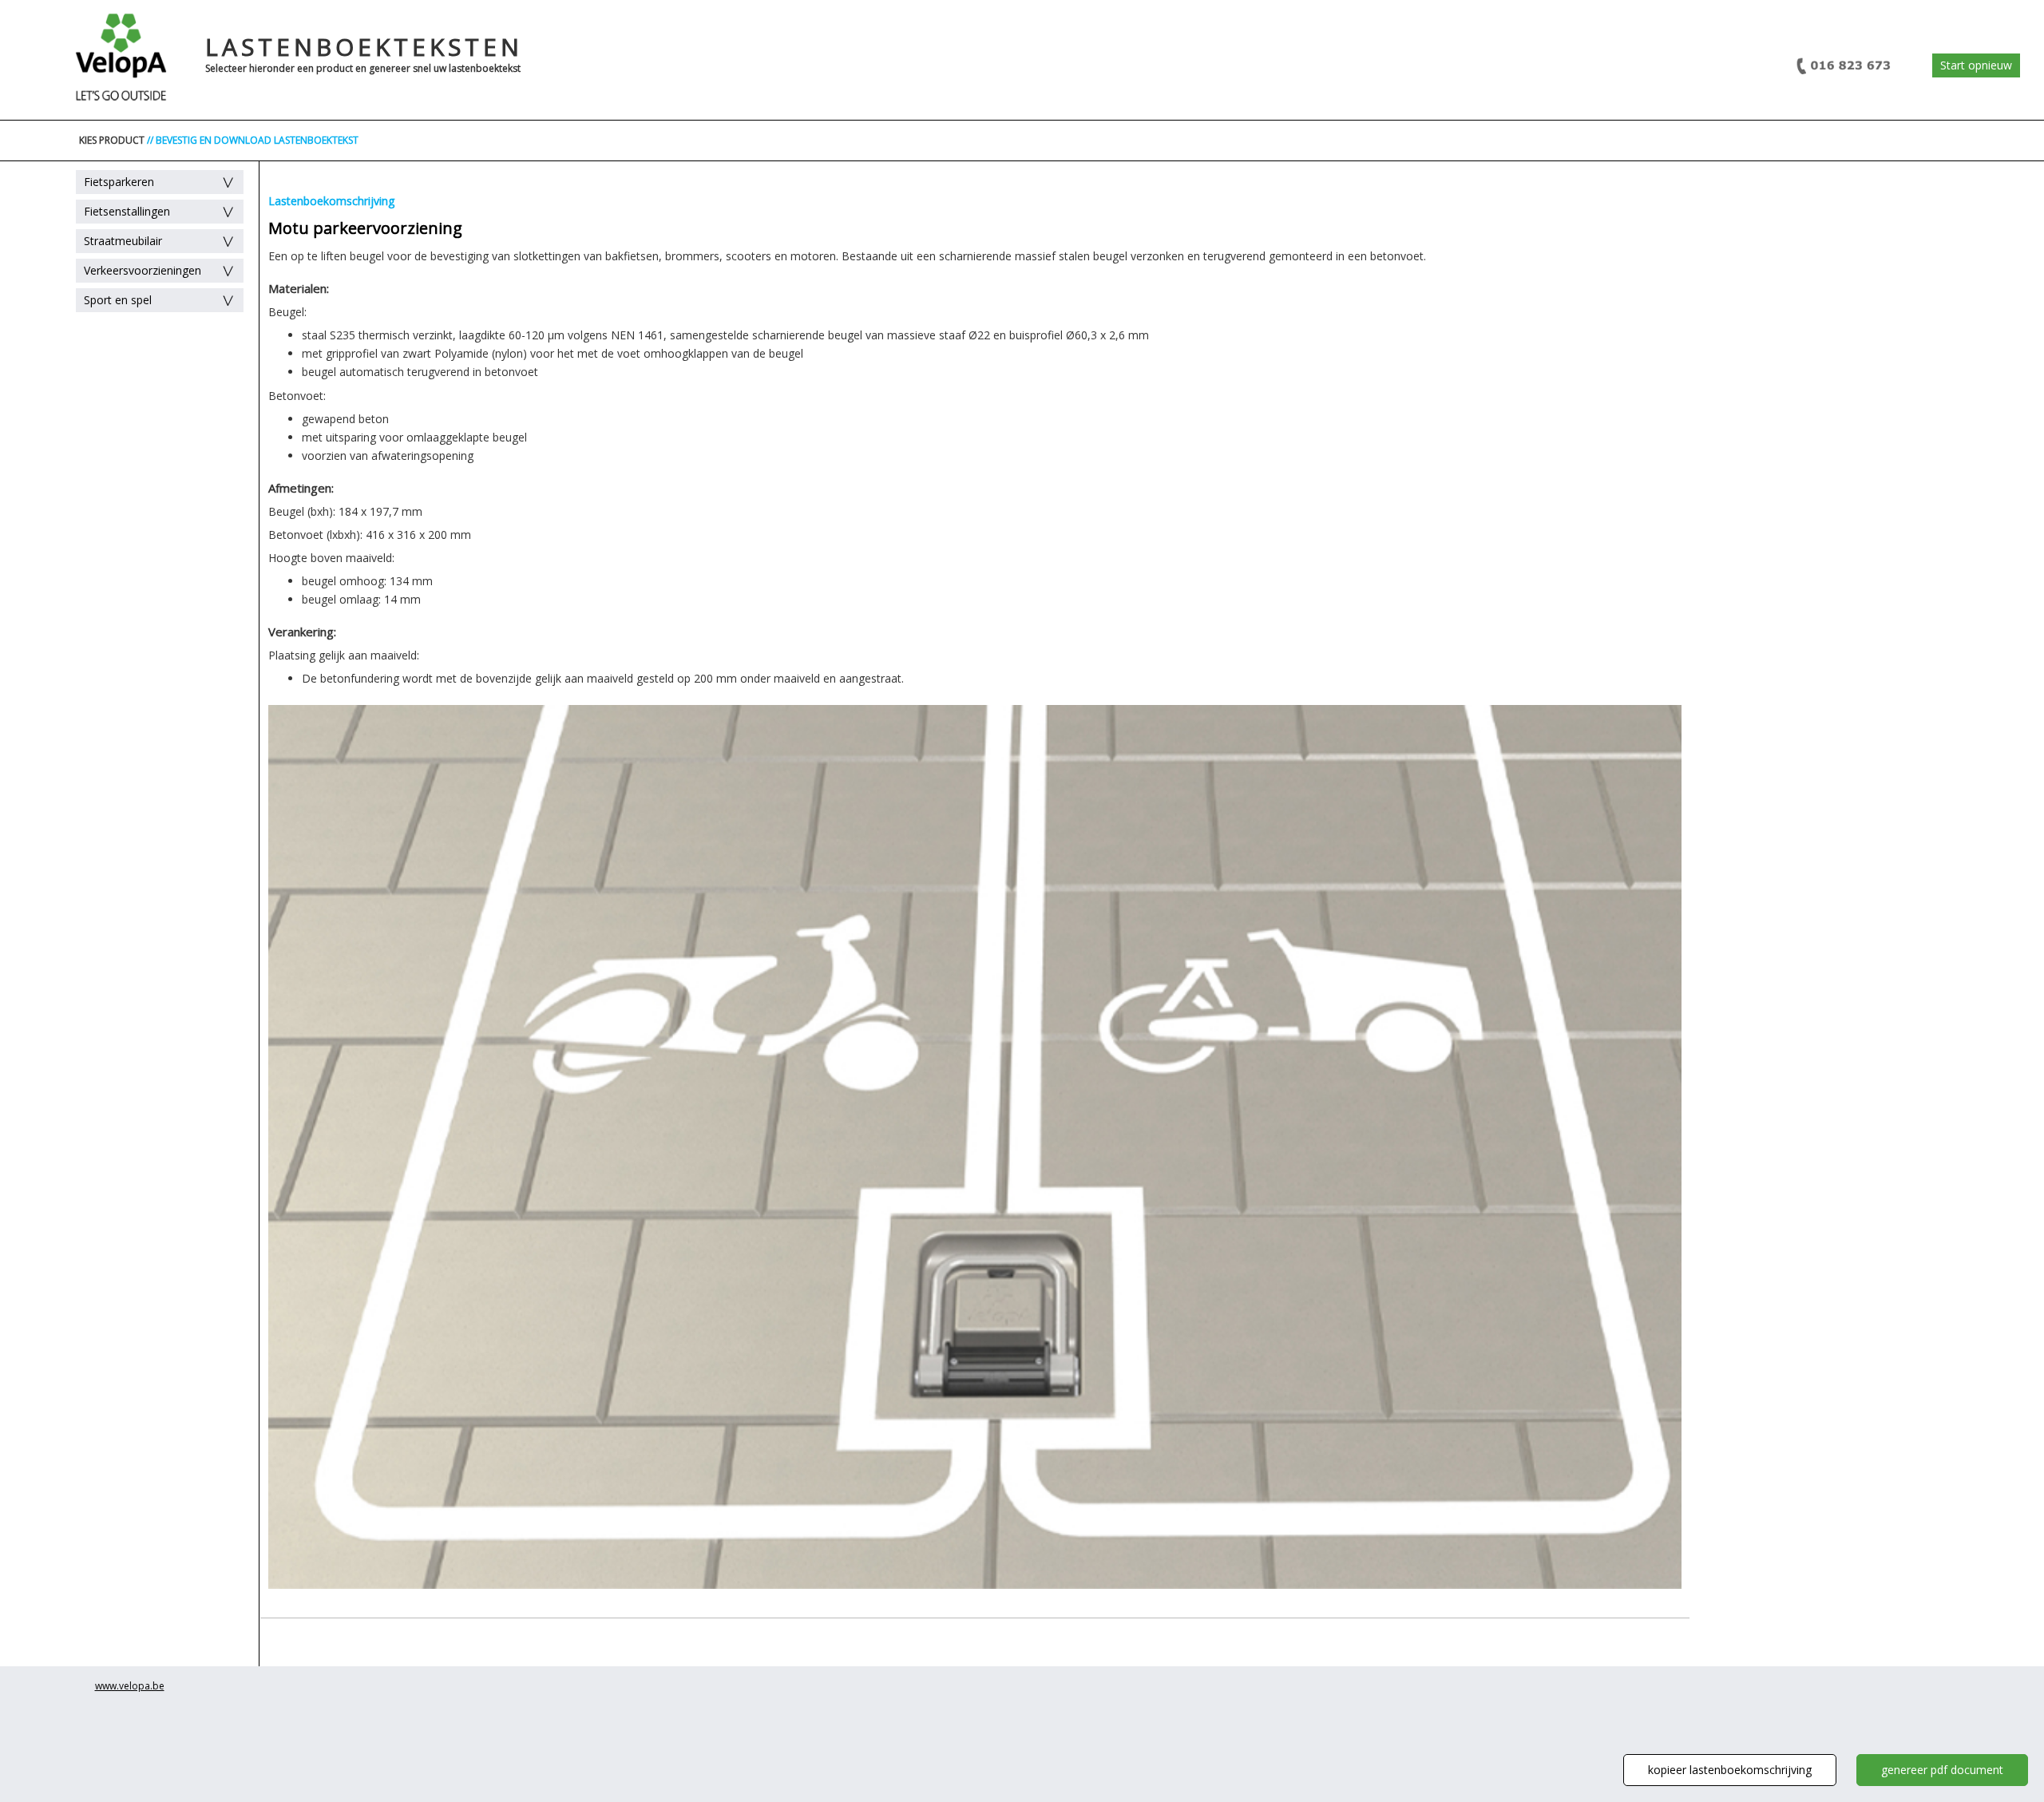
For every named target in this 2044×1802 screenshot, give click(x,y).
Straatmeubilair (123, 241)
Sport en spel (118, 300)
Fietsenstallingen (127, 211)
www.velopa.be (130, 1686)
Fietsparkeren (119, 182)
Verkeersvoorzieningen (143, 270)
